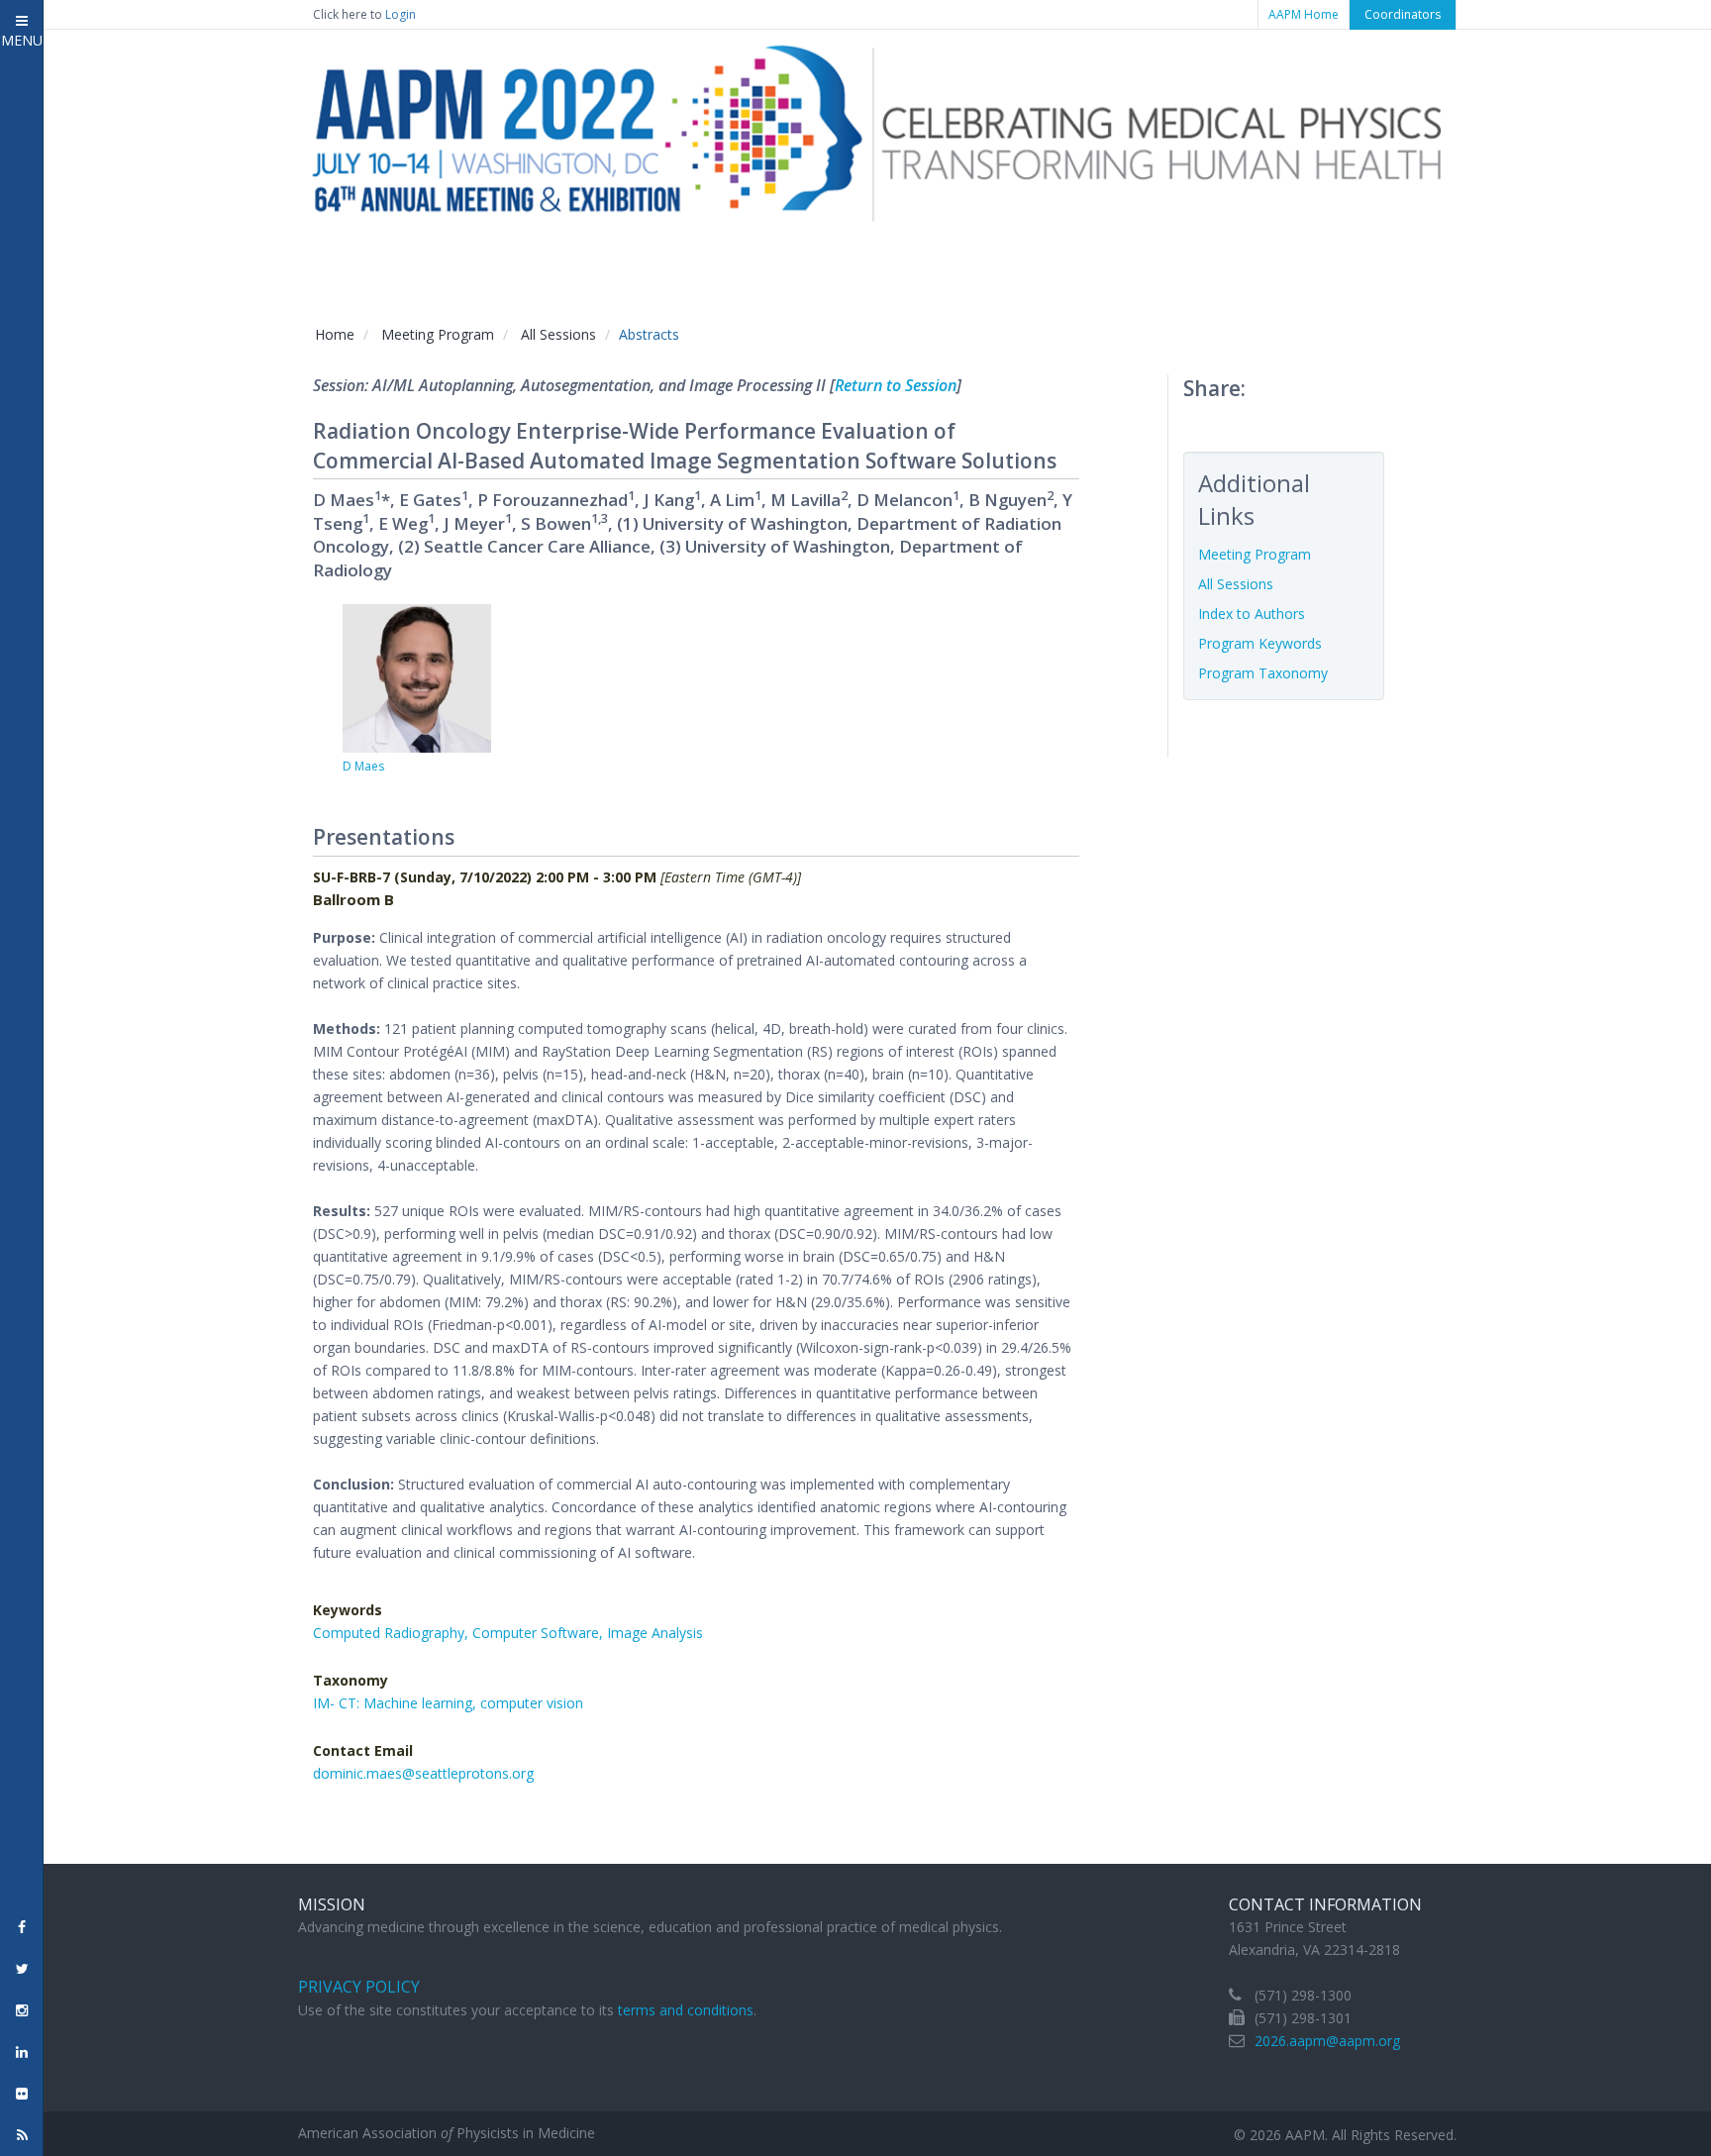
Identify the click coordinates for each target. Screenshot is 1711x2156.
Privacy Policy (359, 1987)
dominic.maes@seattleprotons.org (423, 1773)
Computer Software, (540, 1633)
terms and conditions (686, 2010)
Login (401, 14)
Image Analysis (655, 1633)
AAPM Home (1304, 14)
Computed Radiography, (393, 1633)
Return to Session (896, 385)
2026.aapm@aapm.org (1327, 2041)
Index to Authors (1252, 614)
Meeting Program (438, 334)
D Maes (363, 766)
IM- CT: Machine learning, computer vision (448, 1703)
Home (335, 334)
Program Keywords (1260, 643)
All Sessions (558, 334)
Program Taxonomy (1263, 673)
